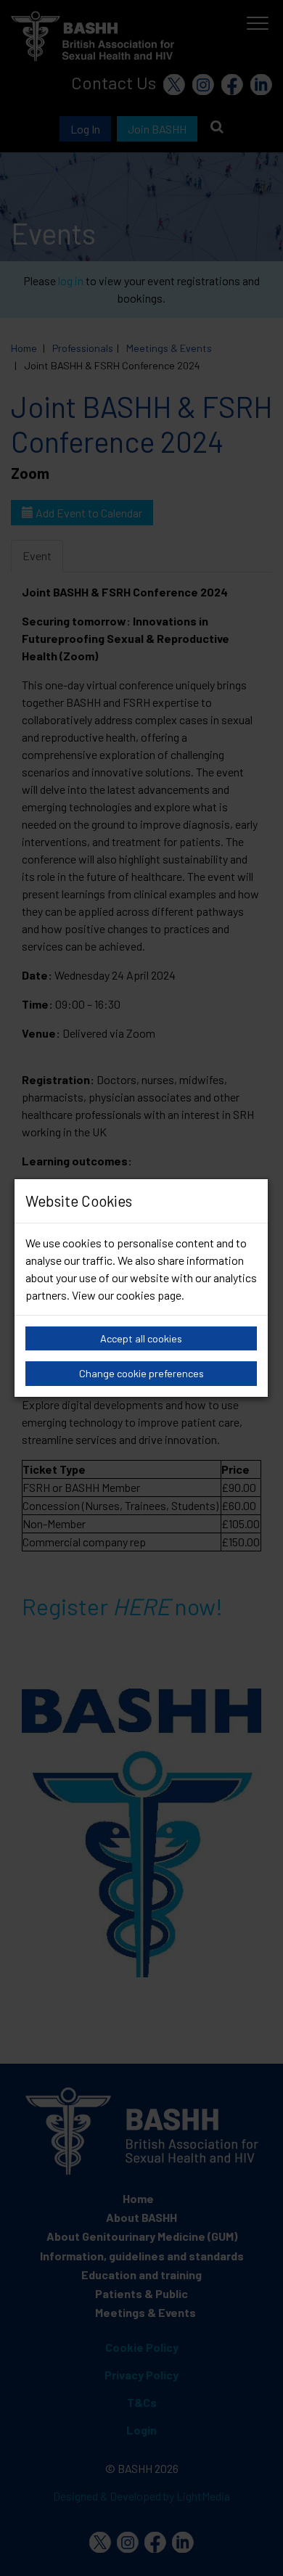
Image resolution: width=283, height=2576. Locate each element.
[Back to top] (254, 2547)
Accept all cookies (141, 1338)
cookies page (149, 1295)
